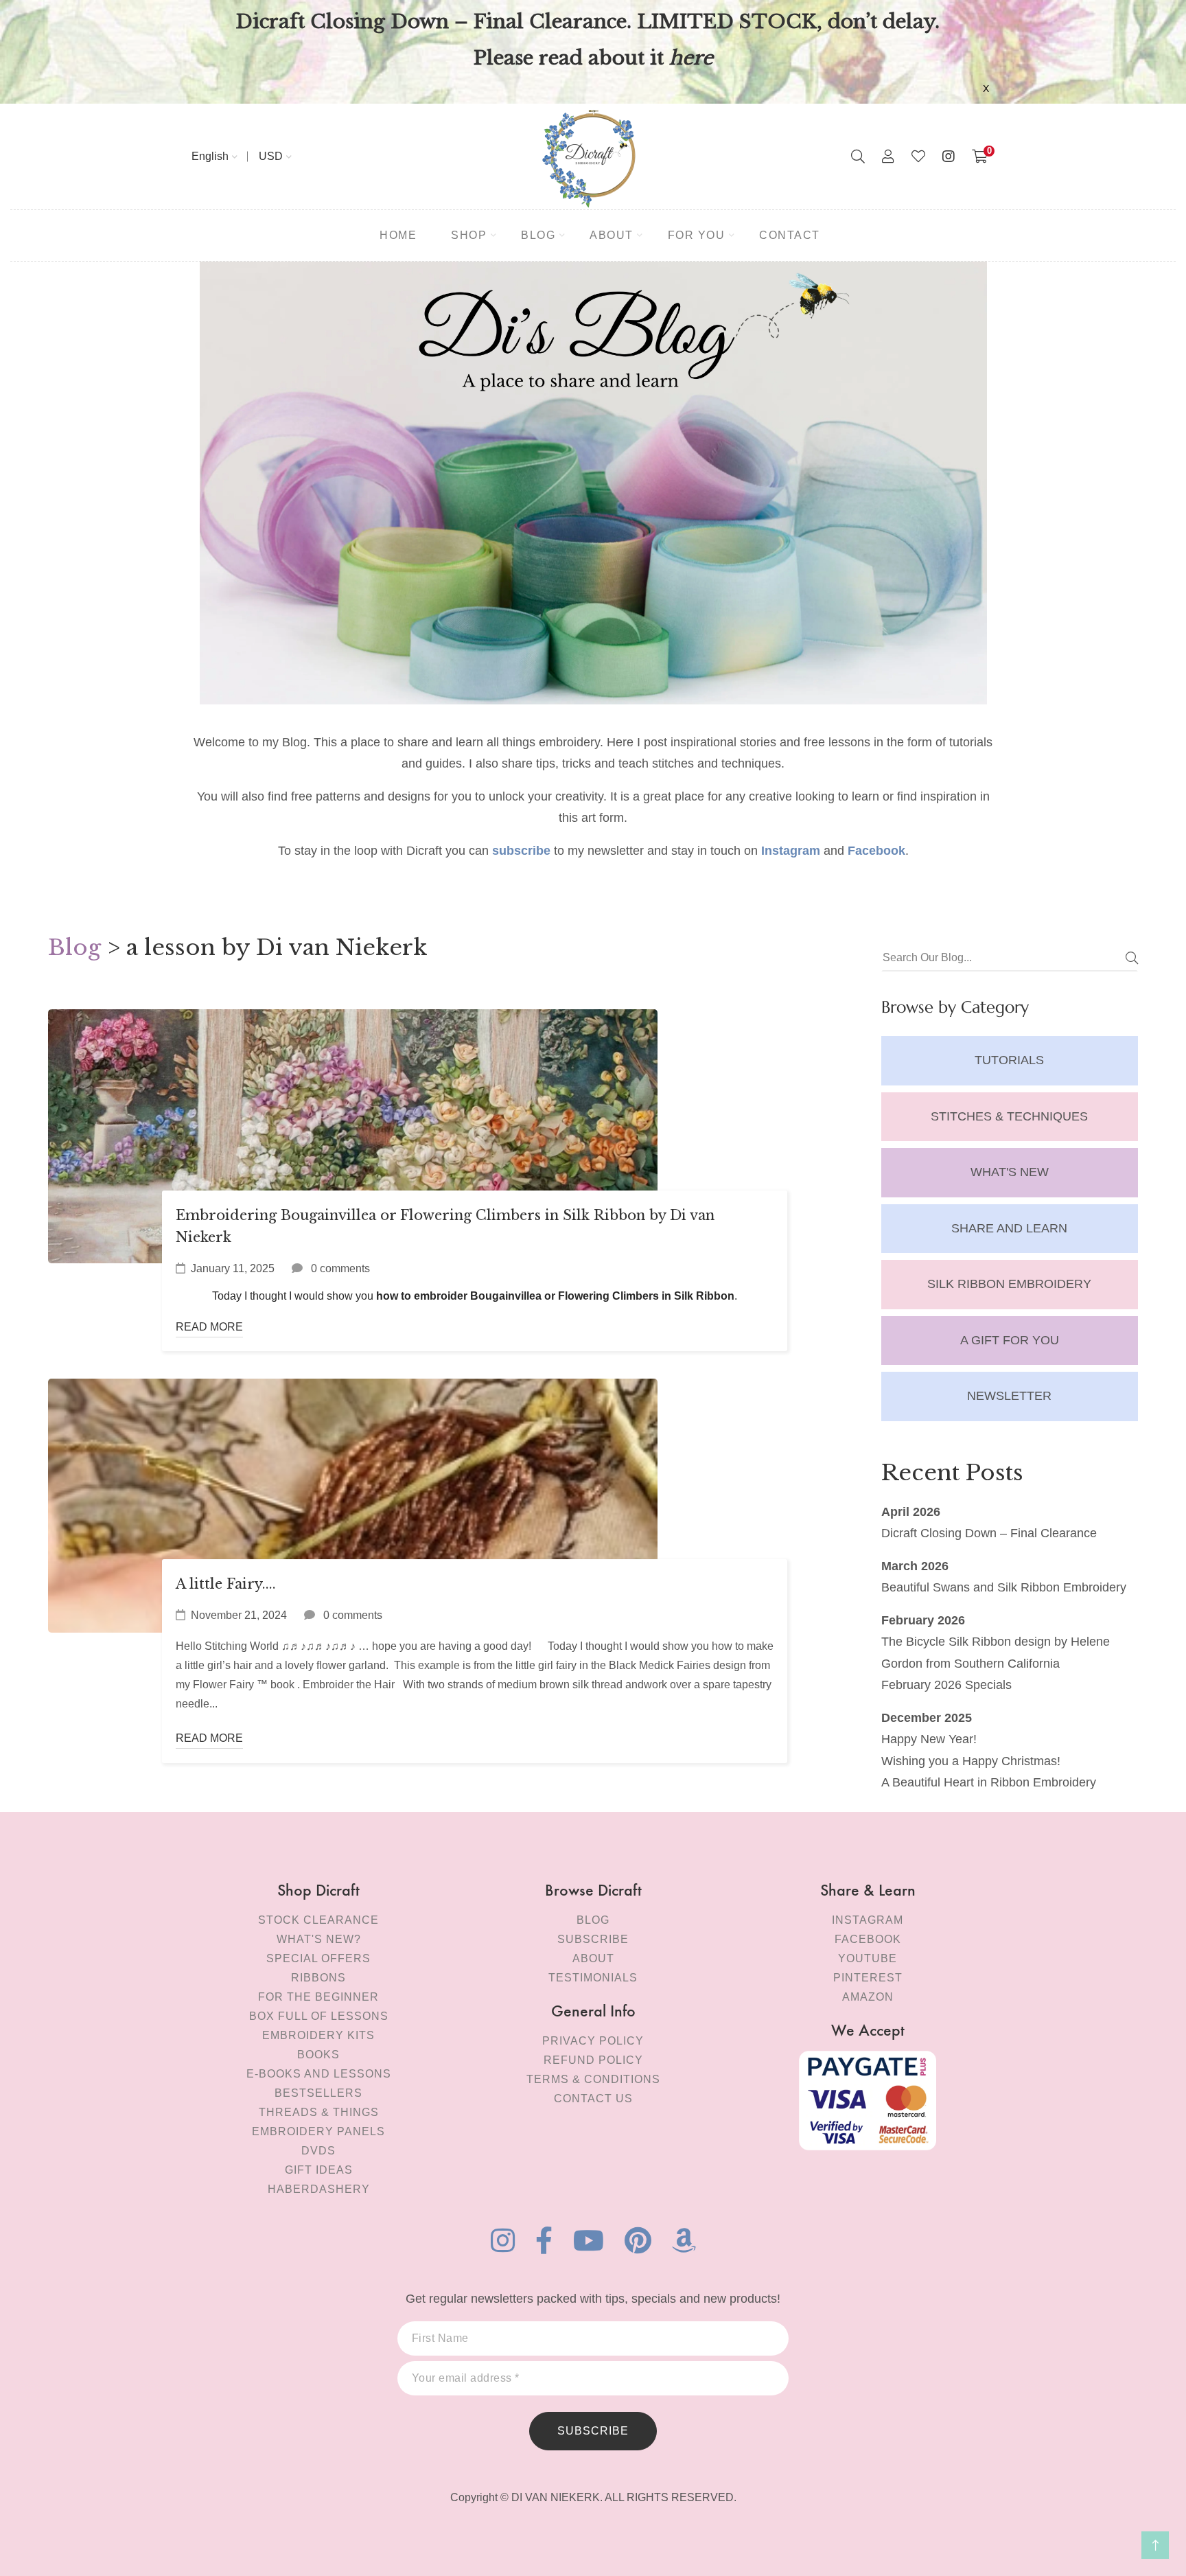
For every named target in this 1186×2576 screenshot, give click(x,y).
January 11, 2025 (233, 1268)
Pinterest (868, 1978)
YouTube (868, 1958)
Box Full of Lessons (319, 2016)
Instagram (868, 1920)
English (210, 156)
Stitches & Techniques (1009, 1116)
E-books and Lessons (319, 2074)
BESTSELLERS (318, 2093)
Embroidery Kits (318, 2035)
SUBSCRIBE (593, 2431)
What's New (1010, 1172)
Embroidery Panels (318, 2131)
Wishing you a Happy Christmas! (971, 1761)
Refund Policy (593, 2060)
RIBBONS (318, 1978)
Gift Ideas (319, 2170)
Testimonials (593, 1978)
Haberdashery (319, 2189)
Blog (74, 947)
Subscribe (593, 1939)
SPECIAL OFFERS (318, 1958)
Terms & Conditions (593, 2079)
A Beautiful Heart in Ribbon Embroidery (989, 1782)
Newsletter (1009, 1396)
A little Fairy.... (226, 1584)
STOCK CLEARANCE (318, 1920)
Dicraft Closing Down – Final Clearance (989, 1533)
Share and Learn (1009, 1228)
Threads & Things (319, 2112)
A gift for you (1010, 1340)
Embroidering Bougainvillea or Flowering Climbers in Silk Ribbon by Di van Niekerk (445, 1226)
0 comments (340, 1268)
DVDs (318, 2151)
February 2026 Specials (946, 1685)
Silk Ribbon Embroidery (1009, 1284)
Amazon (868, 1997)
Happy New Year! (929, 1739)
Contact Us (593, 2098)
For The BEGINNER (318, 1997)
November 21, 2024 (239, 1615)
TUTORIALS (1009, 1060)
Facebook (868, 1939)
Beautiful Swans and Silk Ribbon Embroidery (1004, 1587)
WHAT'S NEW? (319, 1939)
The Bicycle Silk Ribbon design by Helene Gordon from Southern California (996, 1653)
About (593, 1958)
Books (318, 2055)
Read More (209, 1327)
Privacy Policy (593, 2041)
